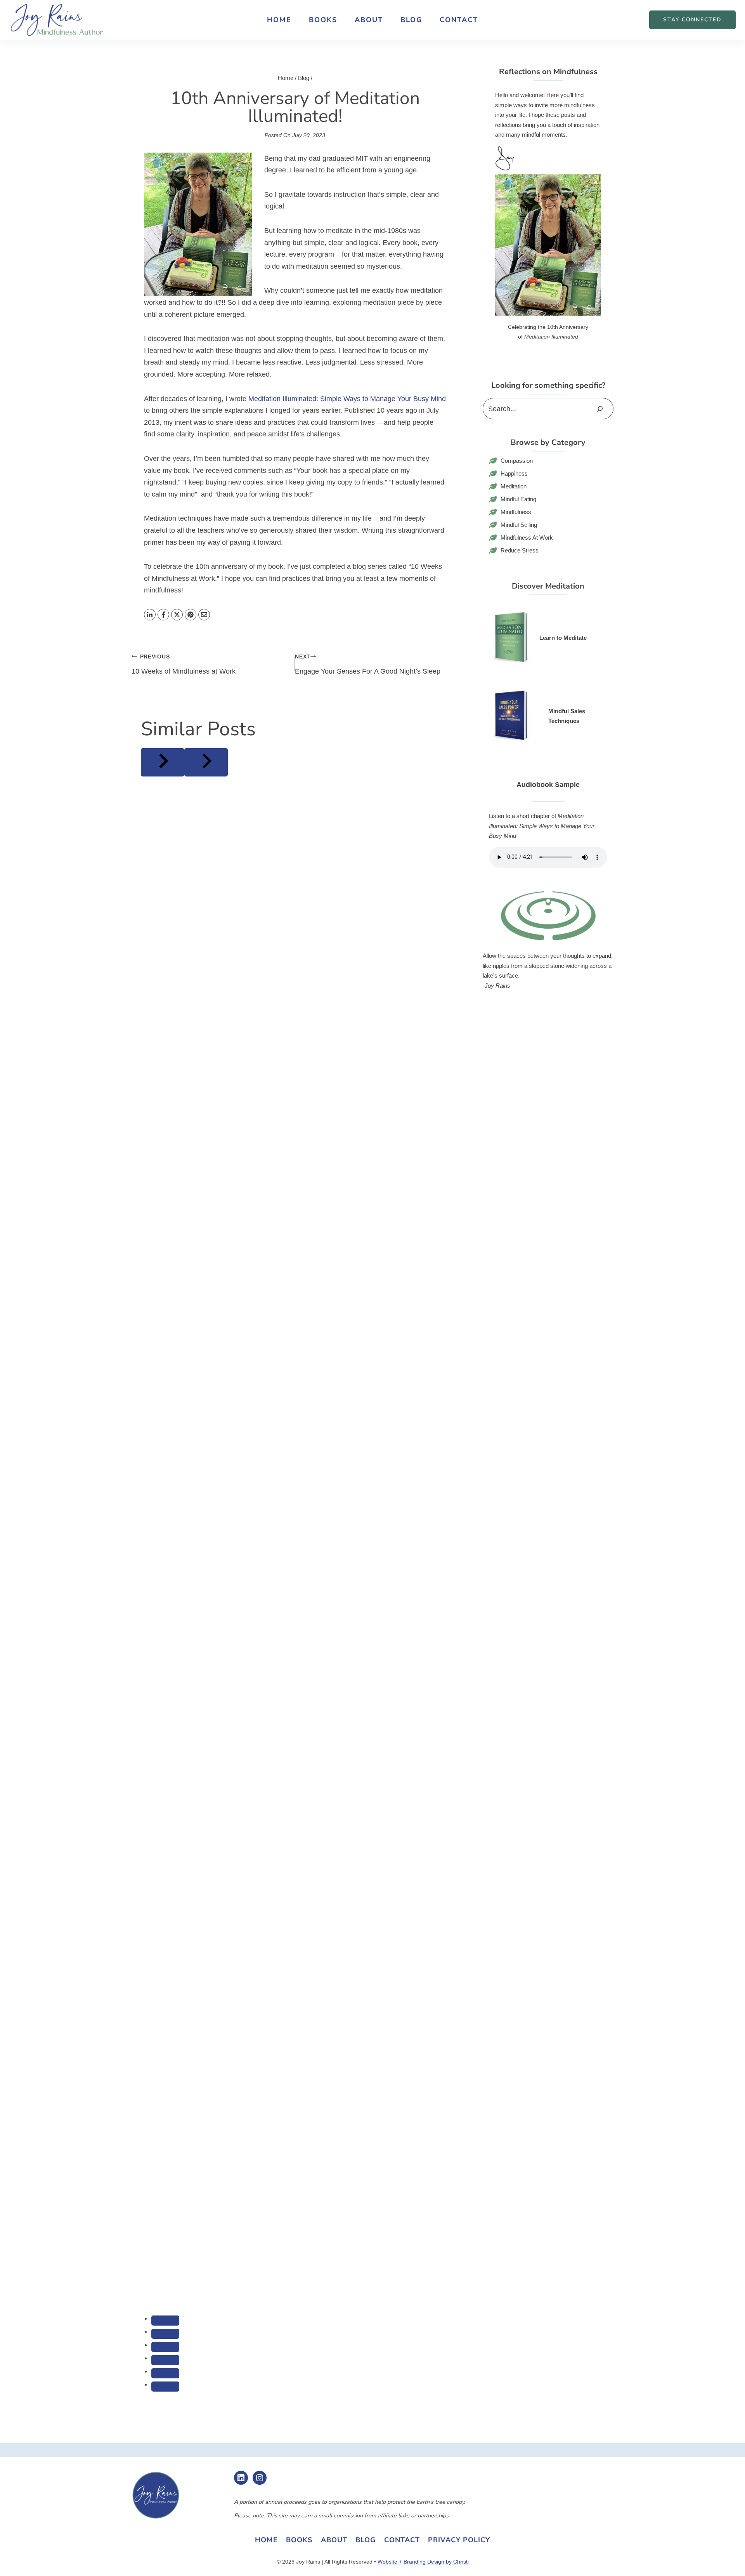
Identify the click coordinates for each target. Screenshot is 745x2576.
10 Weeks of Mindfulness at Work (184, 664)
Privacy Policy (459, 2540)
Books (323, 20)
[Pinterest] (191, 615)
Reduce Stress (520, 550)
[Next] (206, 762)
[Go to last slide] (163, 762)
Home (279, 20)
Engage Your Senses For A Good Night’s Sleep (368, 664)
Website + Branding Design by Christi (423, 2562)
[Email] (204, 615)
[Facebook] (163, 615)
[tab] (165, 2321)
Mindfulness (516, 512)
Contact (459, 20)
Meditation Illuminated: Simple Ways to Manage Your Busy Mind (347, 399)
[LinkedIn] (150, 615)
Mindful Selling (520, 525)
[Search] (600, 409)
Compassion (517, 461)
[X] (177, 615)
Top (727, 2558)
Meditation (514, 486)
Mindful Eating (518, 499)
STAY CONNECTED (692, 20)
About (369, 20)
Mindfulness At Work (528, 538)
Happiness (514, 473)
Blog (411, 20)
